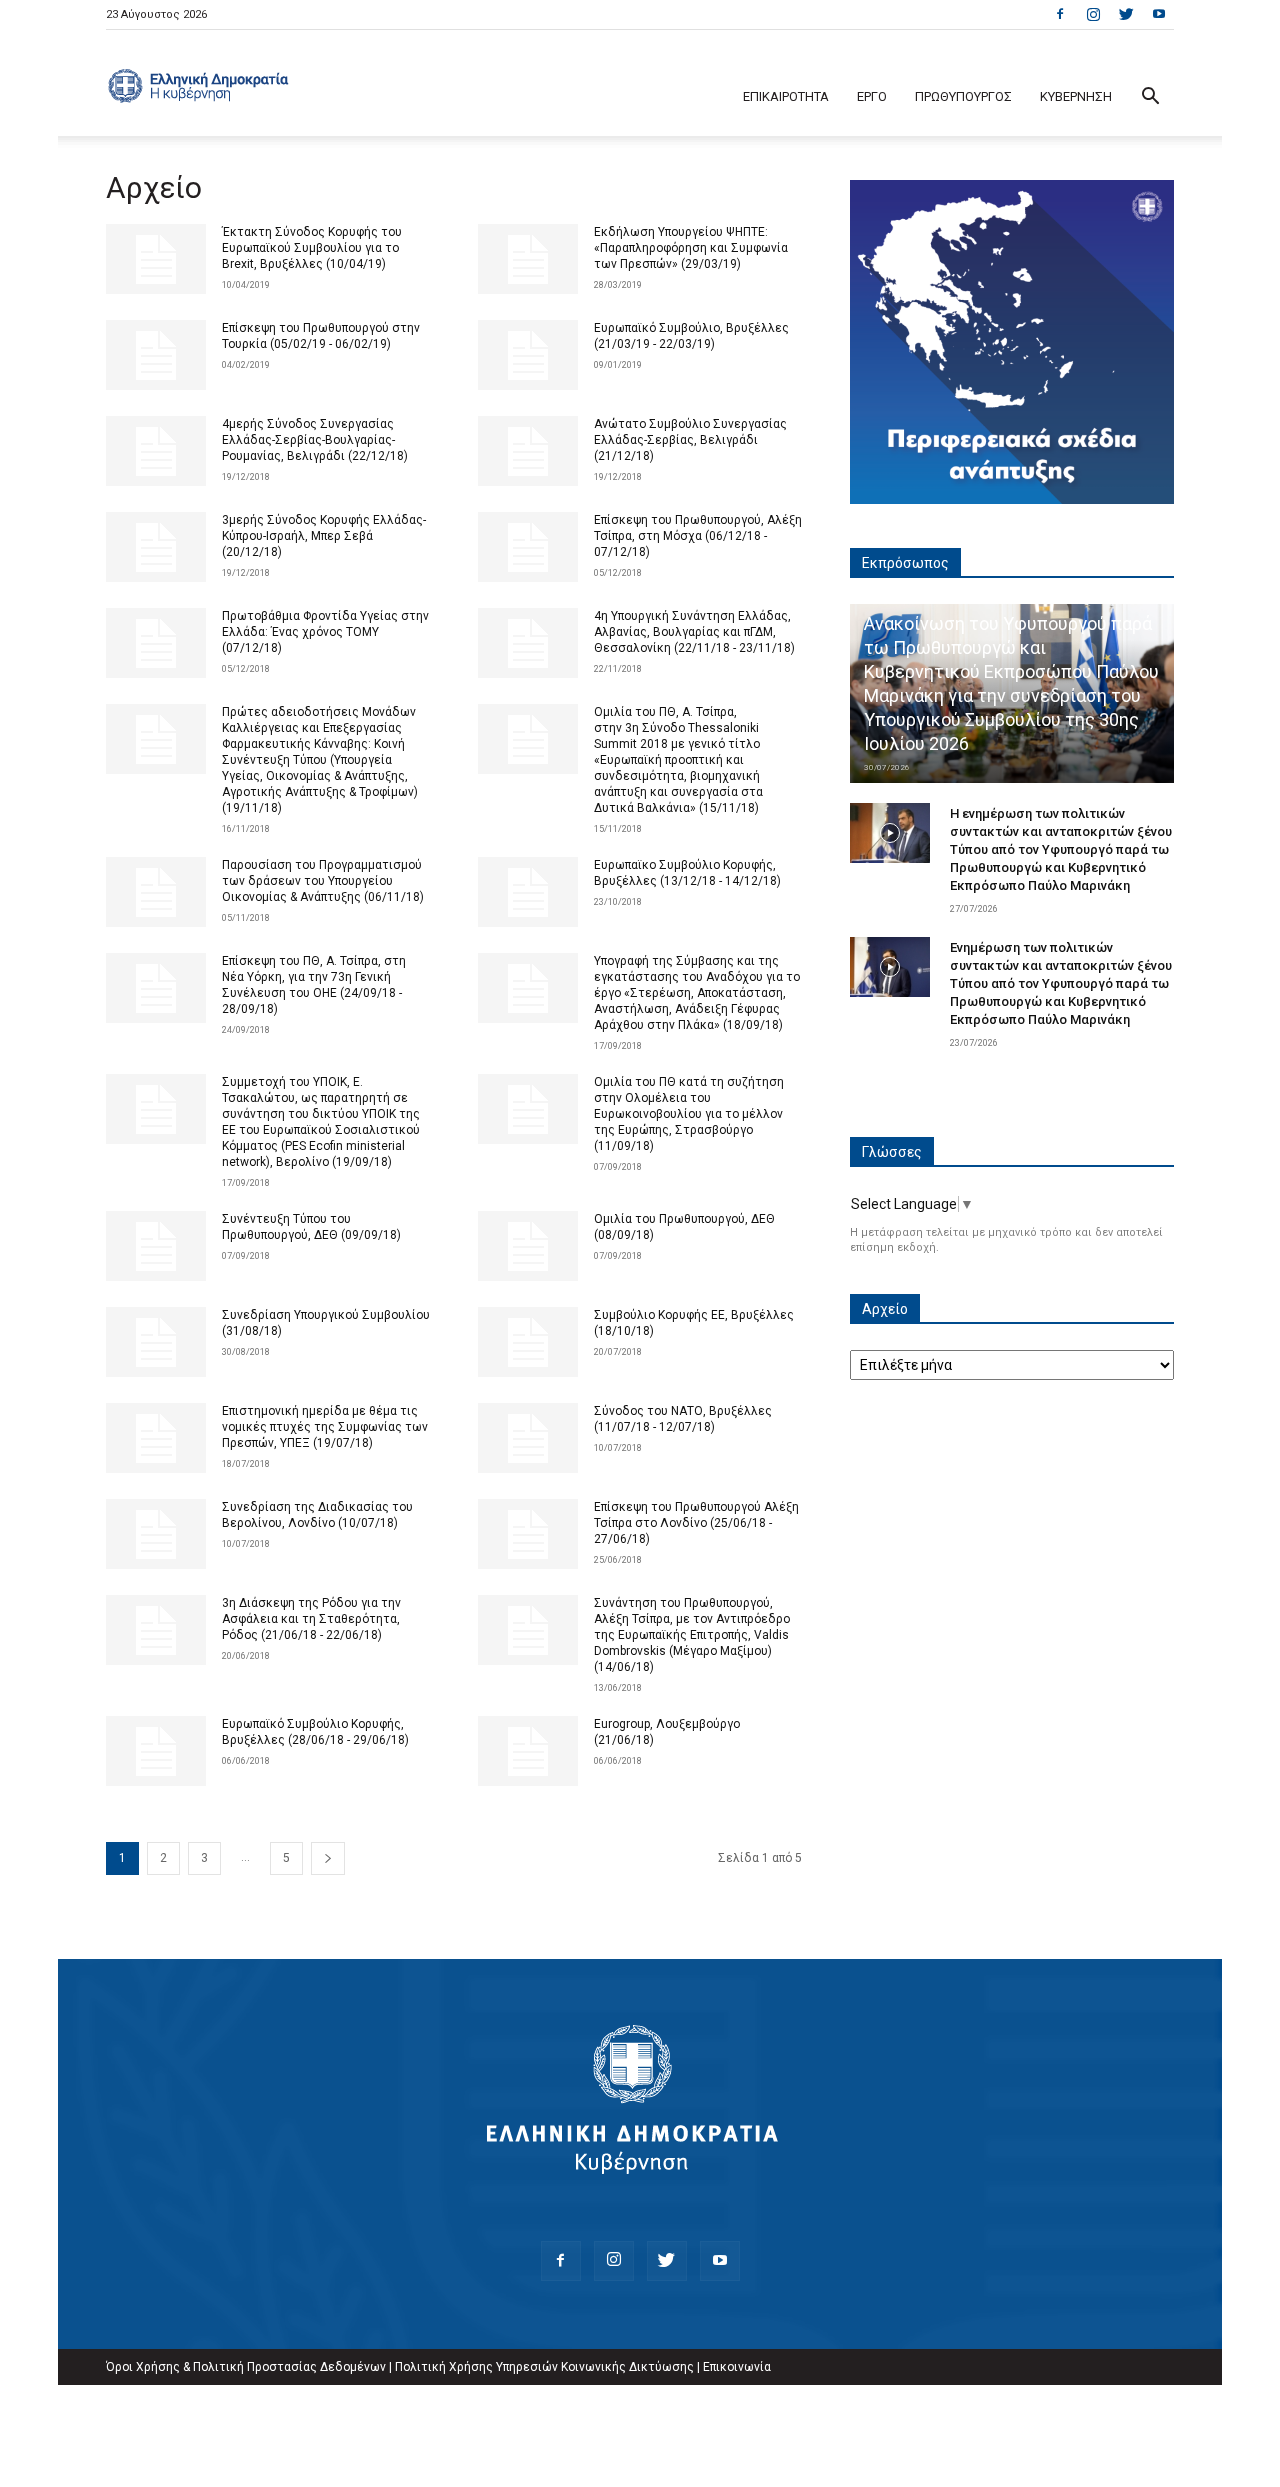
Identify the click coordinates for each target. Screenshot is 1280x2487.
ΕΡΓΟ (872, 96)
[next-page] (328, 1858)
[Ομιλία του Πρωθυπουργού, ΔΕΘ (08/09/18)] (528, 1246)
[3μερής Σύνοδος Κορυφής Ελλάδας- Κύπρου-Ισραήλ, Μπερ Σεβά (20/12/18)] (156, 547)
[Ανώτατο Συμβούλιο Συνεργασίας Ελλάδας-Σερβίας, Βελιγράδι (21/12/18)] (528, 451)
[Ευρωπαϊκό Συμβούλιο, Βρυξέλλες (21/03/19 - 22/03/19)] (528, 355)
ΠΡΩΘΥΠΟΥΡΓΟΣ (963, 96)
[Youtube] (1159, 14)
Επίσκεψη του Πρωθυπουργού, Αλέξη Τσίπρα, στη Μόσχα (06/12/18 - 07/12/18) (698, 536)
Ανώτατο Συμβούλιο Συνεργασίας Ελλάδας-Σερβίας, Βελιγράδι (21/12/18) (690, 440)
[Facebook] (1060, 14)
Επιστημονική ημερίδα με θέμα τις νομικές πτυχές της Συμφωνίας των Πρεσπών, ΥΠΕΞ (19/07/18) (325, 1427)
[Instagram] (1093, 14)
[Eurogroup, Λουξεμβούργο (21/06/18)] (528, 1751)
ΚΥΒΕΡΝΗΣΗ (1076, 96)
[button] (1150, 98)
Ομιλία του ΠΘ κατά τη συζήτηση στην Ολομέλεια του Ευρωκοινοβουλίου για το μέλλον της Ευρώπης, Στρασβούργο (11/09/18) (689, 1114)
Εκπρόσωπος (905, 563)
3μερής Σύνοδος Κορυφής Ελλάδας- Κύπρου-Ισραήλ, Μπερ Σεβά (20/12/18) (324, 536)
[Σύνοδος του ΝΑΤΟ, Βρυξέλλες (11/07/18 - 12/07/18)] (528, 1438)
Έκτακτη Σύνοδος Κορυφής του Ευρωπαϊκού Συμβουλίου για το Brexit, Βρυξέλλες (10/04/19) (312, 248)
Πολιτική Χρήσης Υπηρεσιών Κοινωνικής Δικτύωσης (544, 2367)
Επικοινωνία (737, 2367)
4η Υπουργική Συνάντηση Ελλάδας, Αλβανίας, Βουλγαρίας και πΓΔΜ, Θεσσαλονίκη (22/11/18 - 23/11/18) (694, 632)
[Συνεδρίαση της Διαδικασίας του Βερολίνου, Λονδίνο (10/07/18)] (156, 1534)
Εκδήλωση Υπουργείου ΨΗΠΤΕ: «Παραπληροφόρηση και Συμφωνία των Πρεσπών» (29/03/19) (691, 248)
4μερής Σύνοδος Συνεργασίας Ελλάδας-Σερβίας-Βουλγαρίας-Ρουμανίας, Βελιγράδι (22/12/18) (315, 440)
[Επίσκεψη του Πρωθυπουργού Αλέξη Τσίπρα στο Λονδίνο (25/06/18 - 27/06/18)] (528, 1534)
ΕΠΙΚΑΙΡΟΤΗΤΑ (786, 96)
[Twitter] (1126, 14)
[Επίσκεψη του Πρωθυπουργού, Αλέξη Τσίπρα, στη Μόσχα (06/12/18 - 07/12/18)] (528, 547)
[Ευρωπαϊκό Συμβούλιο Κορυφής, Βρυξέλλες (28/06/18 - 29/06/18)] (156, 1751)
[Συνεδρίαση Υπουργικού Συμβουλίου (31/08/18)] (156, 1342)
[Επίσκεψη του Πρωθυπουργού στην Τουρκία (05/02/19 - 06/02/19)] (156, 355)
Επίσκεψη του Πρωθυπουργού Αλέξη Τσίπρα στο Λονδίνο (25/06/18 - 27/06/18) (696, 1523)
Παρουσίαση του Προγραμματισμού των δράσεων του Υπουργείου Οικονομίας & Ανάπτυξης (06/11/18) (323, 881)
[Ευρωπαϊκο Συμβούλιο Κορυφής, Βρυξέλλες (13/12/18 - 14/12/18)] (528, 892)
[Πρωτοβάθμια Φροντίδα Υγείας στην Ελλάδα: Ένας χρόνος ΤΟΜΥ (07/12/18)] (156, 643)
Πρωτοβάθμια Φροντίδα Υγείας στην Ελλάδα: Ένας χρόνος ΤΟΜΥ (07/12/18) (325, 632)
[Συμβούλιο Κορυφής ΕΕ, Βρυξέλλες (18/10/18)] (528, 1342)
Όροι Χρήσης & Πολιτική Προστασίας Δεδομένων (246, 2367)
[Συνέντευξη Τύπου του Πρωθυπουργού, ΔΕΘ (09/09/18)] (156, 1246)
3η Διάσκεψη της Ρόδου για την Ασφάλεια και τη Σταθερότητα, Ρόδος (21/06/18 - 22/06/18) (311, 1619)
